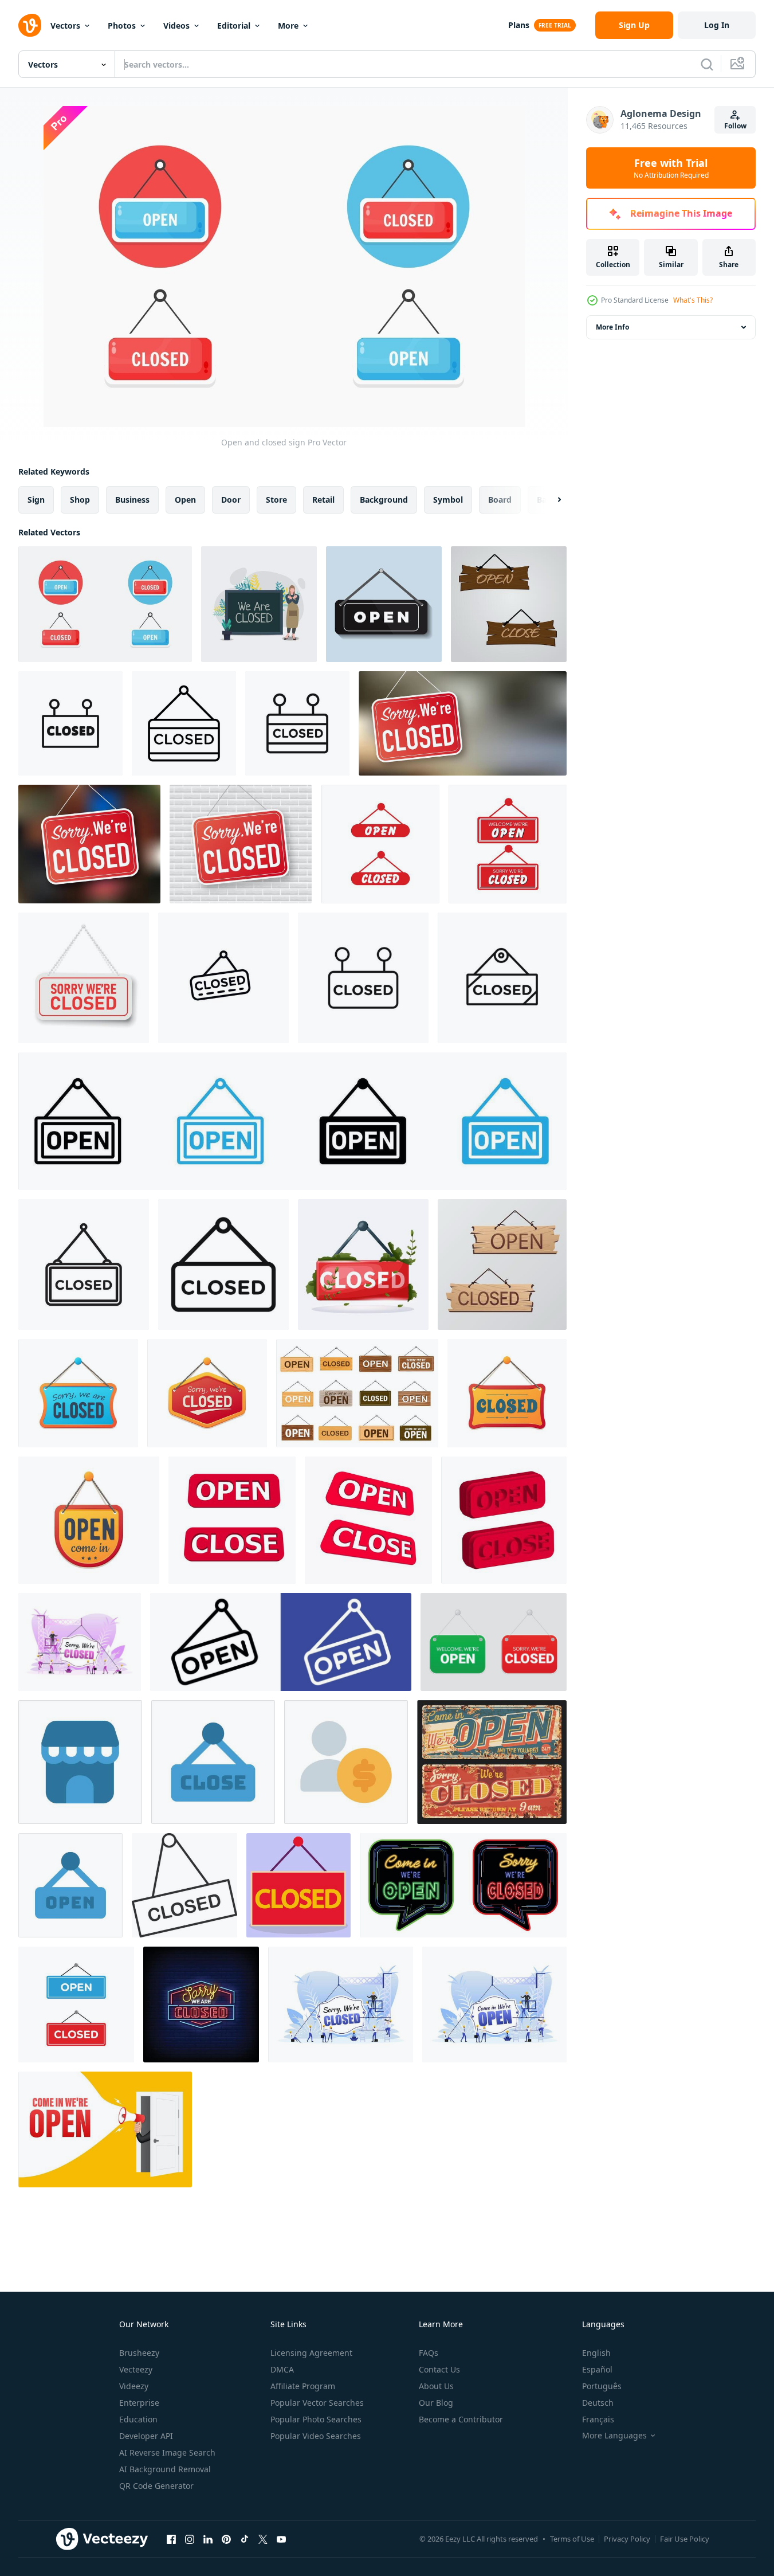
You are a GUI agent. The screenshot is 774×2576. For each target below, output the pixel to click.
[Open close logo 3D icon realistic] (232, 1520)
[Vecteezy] (30, 25)
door (231, 500)
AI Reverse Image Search (167, 2452)
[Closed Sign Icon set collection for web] (502, 978)
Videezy (134, 2386)
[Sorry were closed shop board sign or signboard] (207, 1393)
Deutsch (598, 2403)
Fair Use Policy (685, 2539)
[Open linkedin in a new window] (208, 2539)
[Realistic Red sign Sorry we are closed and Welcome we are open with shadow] (380, 844)
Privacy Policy (627, 2539)
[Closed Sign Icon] (297, 723)
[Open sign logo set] (281, 1642)
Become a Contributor (461, 2419)
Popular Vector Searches (317, 2403)
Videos (176, 26)
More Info (612, 327)
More (288, 26)
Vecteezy (136, 2369)
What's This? (693, 300)
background (384, 500)
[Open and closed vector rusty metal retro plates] (492, 1762)
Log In (717, 25)
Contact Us (439, 2369)
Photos (122, 26)
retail (323, 500)
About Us (436, 2386)
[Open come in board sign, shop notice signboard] (89, 1520)
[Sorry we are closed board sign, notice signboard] (78, 1393)
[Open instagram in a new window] (190, 2539)
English (596, 2353)
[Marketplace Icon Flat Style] (80, 1762)
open (185, 500)
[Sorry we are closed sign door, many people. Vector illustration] (80, 1642)
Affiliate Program (303, 2386)
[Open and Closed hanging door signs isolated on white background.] (494, 1642)
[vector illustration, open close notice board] (509, 604)
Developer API (146, 2436)
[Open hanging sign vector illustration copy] (384, 604)
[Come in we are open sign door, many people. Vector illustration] (494, 2005)
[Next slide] (549, 500)
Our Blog (436, 2403)
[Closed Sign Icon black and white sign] (184, 723)
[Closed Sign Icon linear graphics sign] (70, 723)
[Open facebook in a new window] (171, 2539)
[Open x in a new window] (263, 2539)
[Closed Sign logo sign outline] (363, 978)
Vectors (65, 26)
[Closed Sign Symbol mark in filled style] (223, 1264)
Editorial (234, 26)
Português (602, 2386)
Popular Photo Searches (316, 2419)
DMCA (282, 2369)
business (132, 500)
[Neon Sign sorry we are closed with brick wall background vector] (201, 2005)
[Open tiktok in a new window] (245, 2539)
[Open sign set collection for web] (292, 1121)
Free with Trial (671, 168)
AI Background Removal (165, 2469)
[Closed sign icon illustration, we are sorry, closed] (363, 1264)
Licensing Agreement (311, 2353)
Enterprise (139, 2403)
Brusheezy (139, 2353)
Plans (519, 25)
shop (80, 500)
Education (138, 2419)
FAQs (429, 2353)
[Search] (707, 64)
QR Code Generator (156, 2486)
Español (597, 2369)
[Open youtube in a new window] (281, 2539)
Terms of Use (572, 2539)
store (276, 500)
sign (36, 500)
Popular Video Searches (316, 2436)
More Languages (614, 2436)
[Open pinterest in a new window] (226, 2539)
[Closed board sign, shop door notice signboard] (507, 1393)
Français (598, 2419)
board (500, 500)
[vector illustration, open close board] (502, 1264)
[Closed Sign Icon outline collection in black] (223, 978)
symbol (448, 500)
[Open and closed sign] (105, 604)
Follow (735, 126)
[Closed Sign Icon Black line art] (84, 1264)
